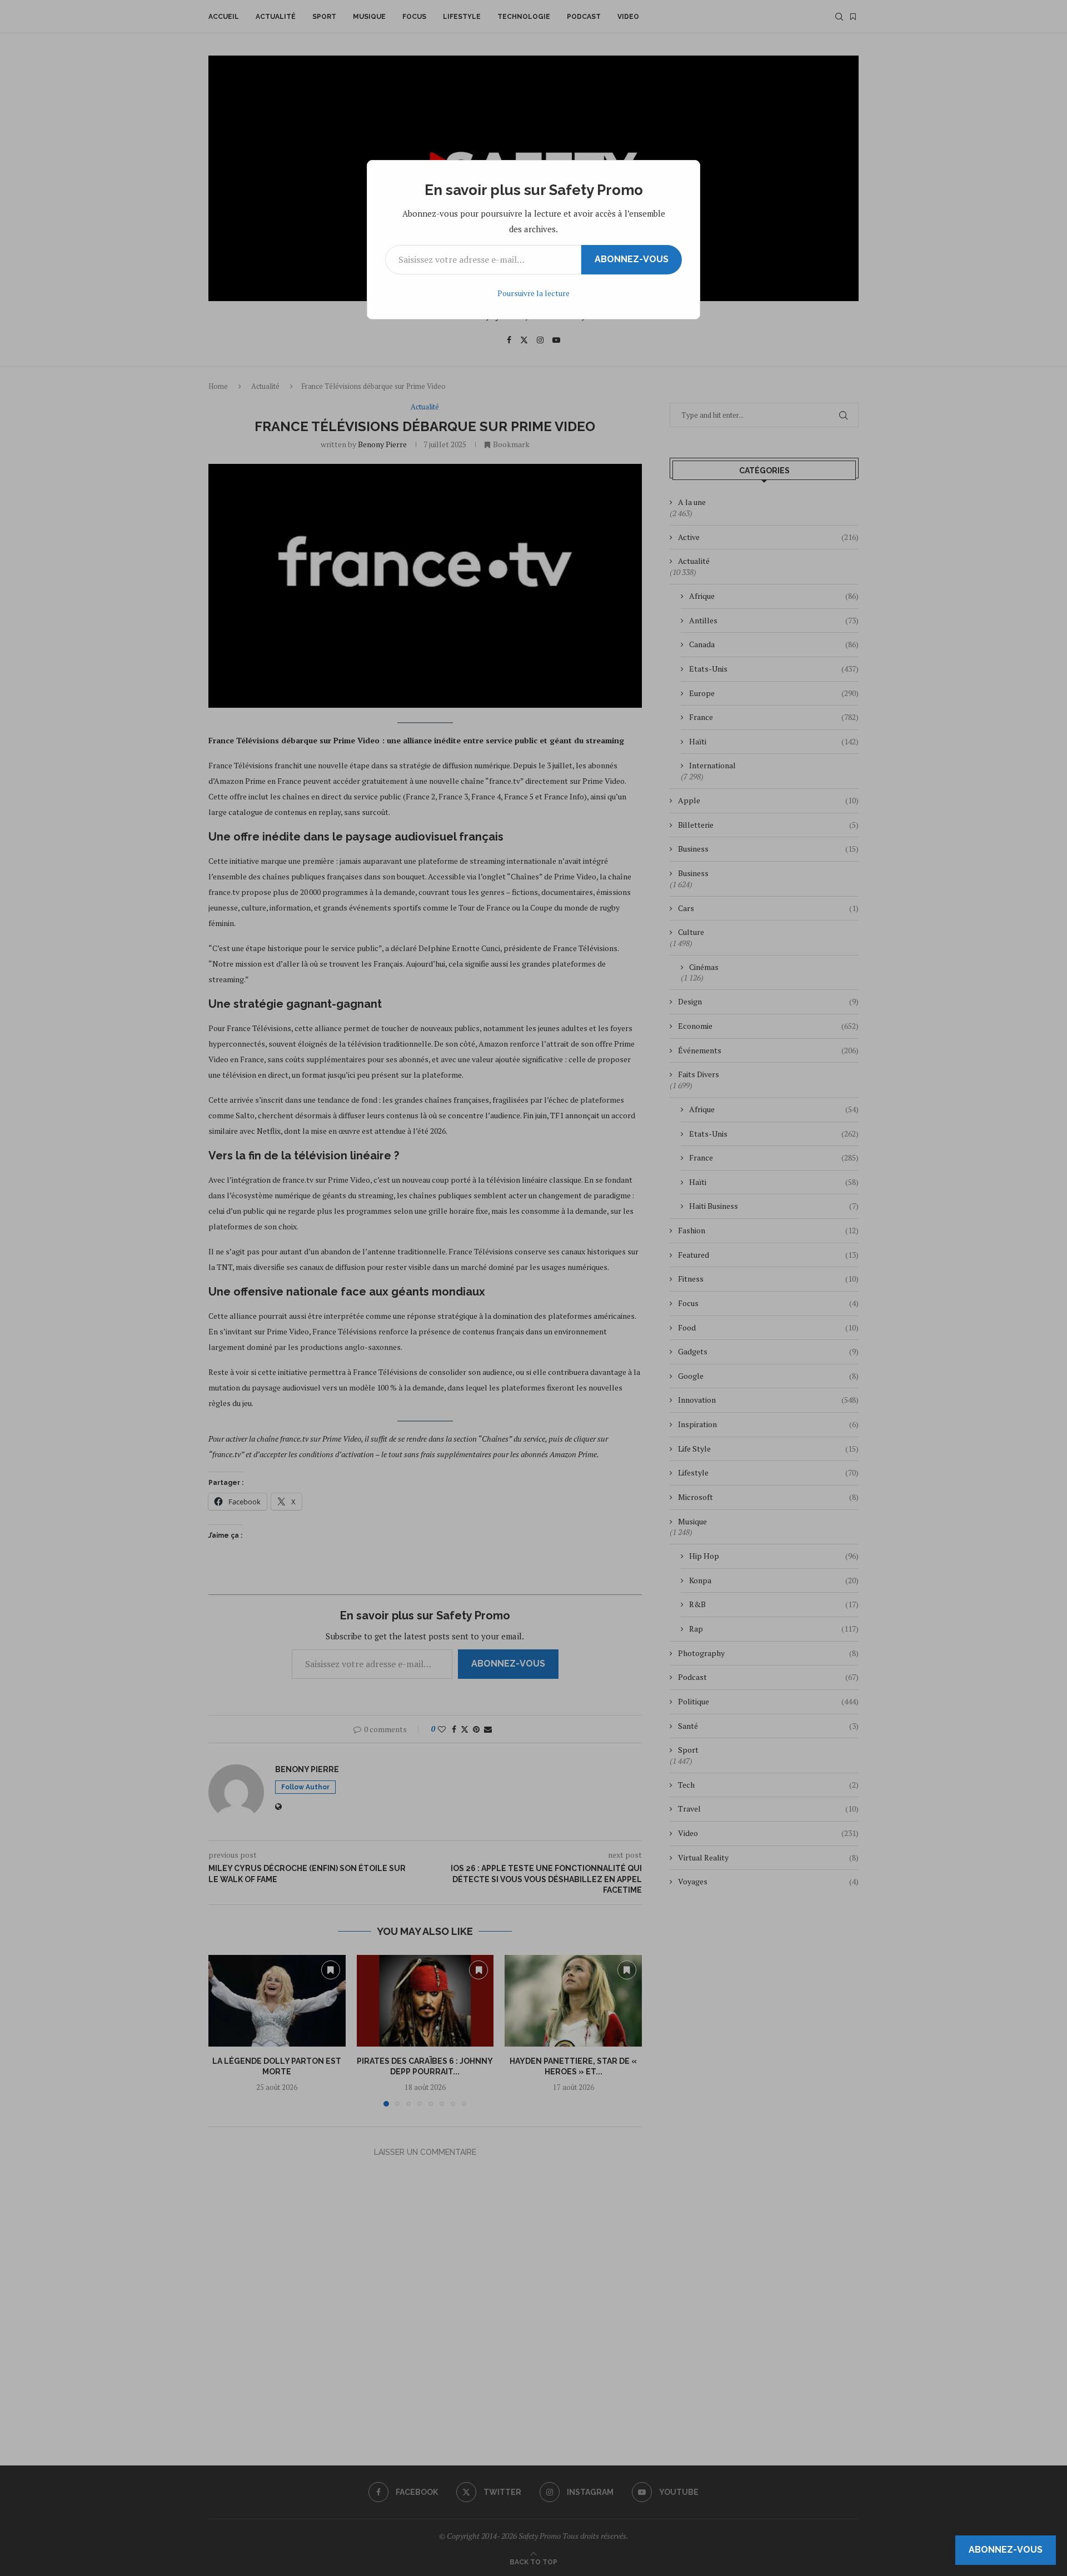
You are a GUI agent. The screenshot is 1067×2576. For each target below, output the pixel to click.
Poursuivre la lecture (533, 293)
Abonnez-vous (632, 259)
